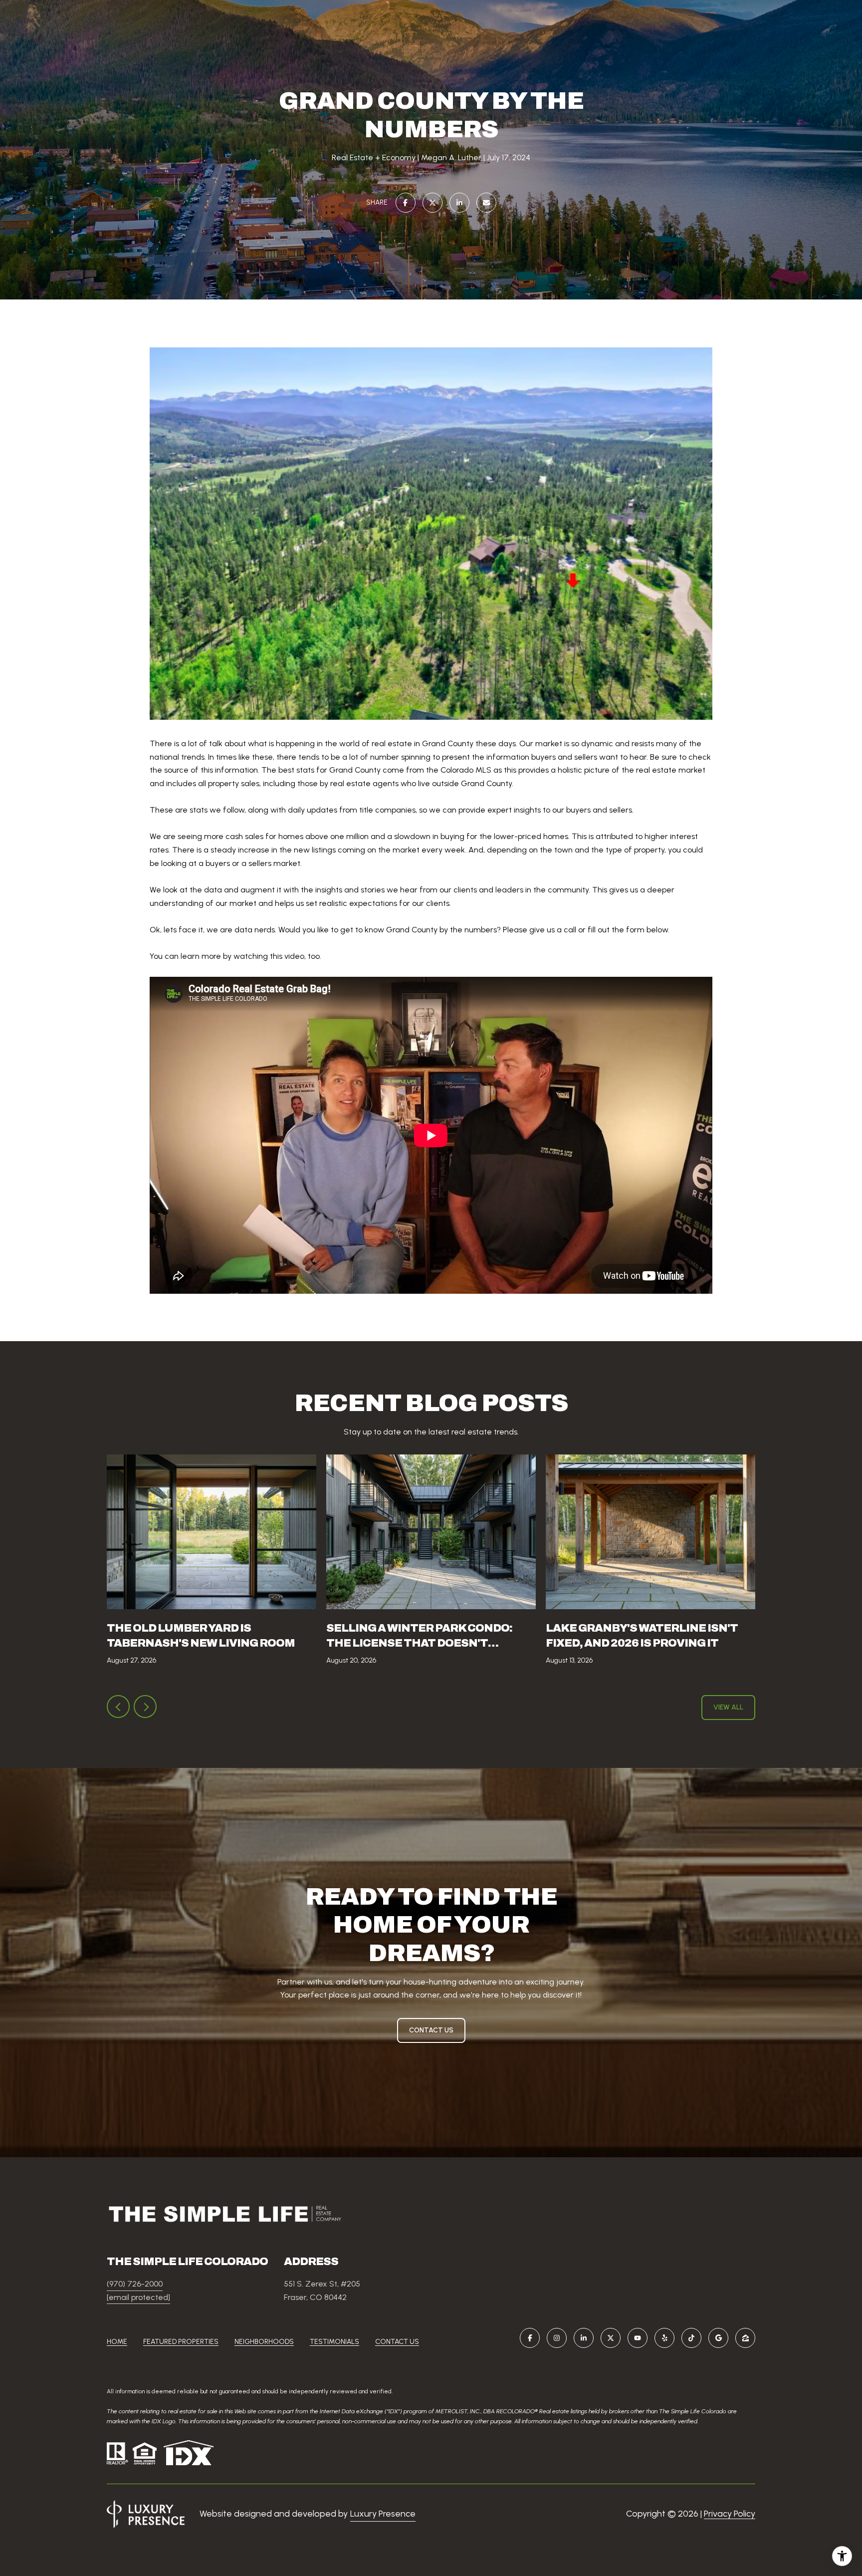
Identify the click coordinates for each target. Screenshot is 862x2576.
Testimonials (334, 2342)
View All (728, 1707)
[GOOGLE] (718, 2338)
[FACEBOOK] (530, 2338)
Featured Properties (181, 2342)
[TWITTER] (611, 2338)
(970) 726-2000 (135, 2284)
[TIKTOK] (691, 2338)
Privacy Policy (730, 2514)
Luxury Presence (383, 2514)
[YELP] (664, 2338)
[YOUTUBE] (638, 2338)
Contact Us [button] (431, 2030)
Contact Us (397, 2342)
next (145, 1707)
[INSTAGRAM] (557, 2338)
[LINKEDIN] (584, 2338)
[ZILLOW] (745, 2338)
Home (117, 2342)
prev (118, 1707)
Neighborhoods (264, 2342)
